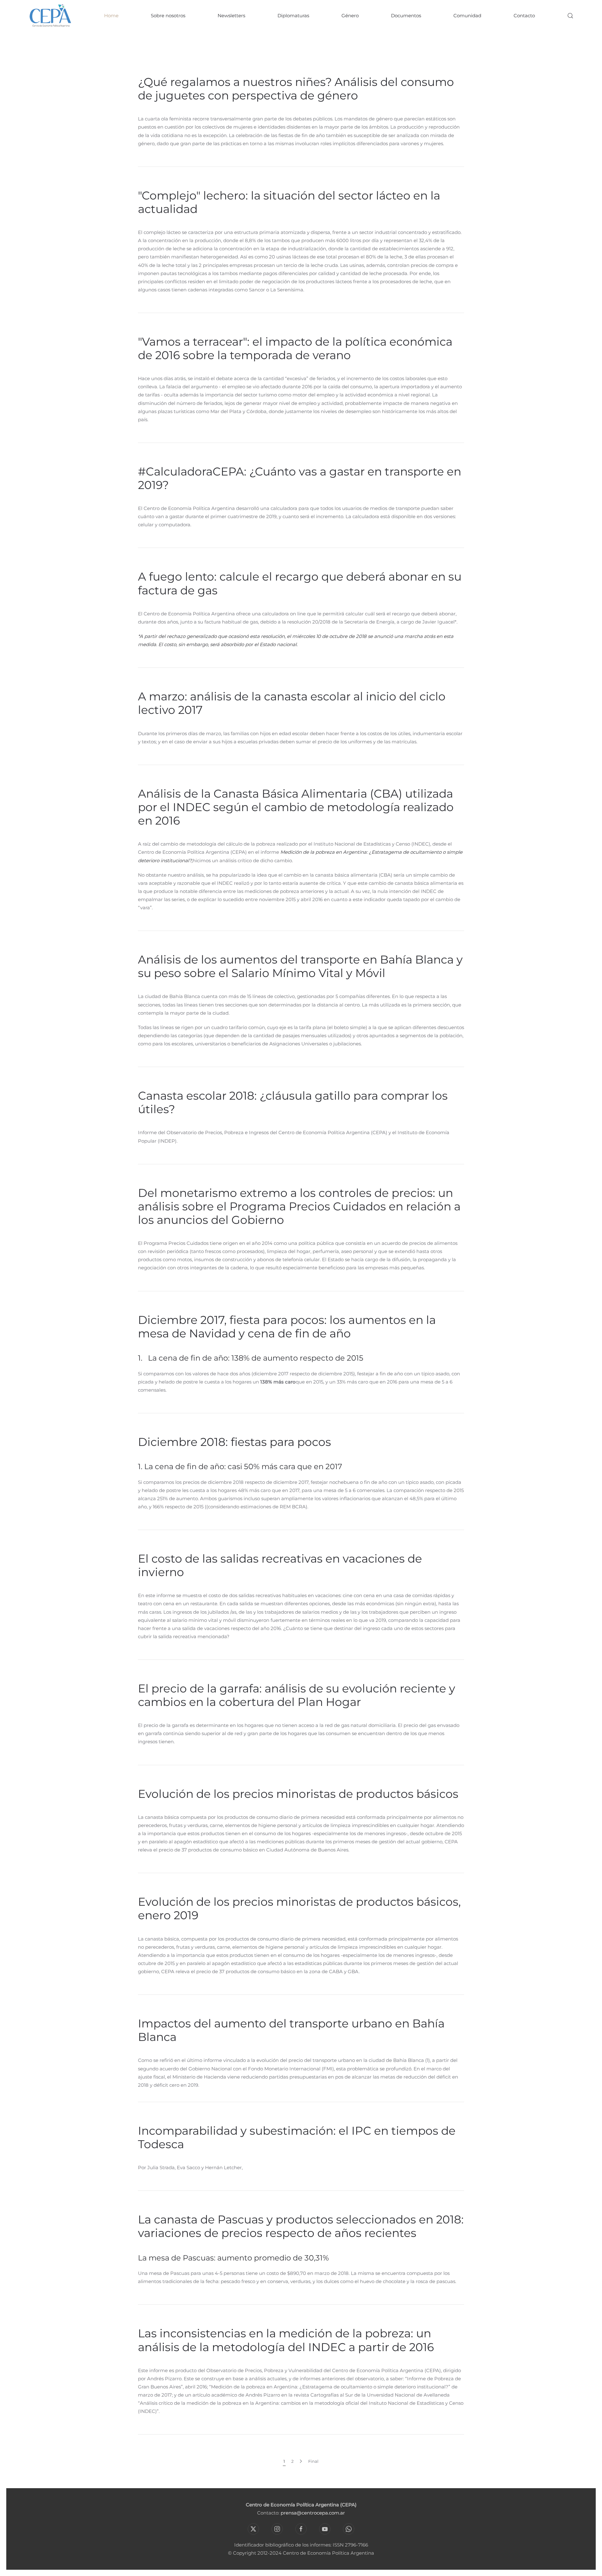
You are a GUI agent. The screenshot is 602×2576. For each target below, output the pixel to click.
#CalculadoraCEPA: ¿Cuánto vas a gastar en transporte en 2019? (300, 478)
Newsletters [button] (231, 16)
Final (313, 2461)
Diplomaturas (293, 16)
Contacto (524, 16)
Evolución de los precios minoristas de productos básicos (298, 1794)
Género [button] (350, 16)
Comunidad (467, 16)
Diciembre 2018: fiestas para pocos (235, 1442)
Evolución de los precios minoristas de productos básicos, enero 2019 (299, 1908)
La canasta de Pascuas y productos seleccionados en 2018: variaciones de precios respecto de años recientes (301, 2226)
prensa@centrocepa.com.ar (313, 2513)
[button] (570, 16)
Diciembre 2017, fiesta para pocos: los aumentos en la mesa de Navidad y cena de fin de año (287, 1327)
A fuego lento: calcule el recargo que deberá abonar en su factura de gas (300, 583)
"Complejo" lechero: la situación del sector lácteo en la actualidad (289, 202)
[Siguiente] (301, 2461)
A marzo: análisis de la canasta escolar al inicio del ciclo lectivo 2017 (292, 703)
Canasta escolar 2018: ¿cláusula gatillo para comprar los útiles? (293, 1102)
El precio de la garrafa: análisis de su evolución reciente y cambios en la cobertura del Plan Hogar (297, 1695)
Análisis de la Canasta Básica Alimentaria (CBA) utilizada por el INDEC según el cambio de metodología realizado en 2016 (296, 807)
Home (111, 16)
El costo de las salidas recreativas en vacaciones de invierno (280, 1565)
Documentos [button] (406, 16)
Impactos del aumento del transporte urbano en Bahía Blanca (291, 2030)
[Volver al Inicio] (50, 16)
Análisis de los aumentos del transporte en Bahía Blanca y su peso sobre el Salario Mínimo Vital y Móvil (300, 966)
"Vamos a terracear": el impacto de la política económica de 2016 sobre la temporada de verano (295, 348)
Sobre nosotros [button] (168, 16)
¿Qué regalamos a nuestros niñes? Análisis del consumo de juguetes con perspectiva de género (296, 89)
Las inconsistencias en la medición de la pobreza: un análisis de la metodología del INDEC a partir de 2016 (286, 2340)
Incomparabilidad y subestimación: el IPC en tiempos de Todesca (297, 2137)
